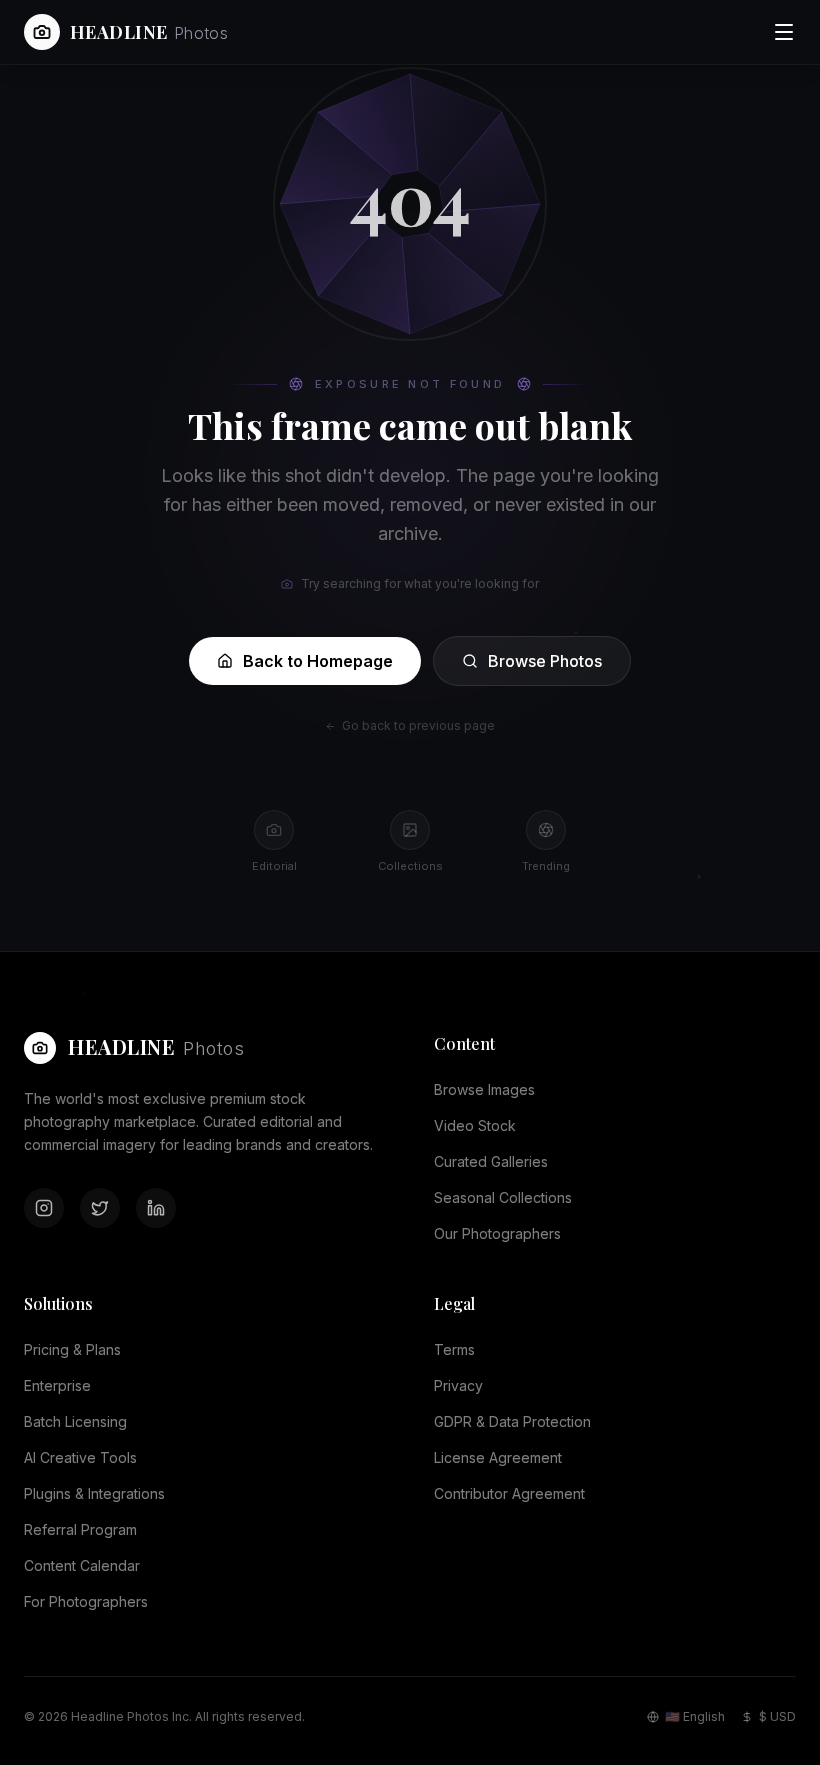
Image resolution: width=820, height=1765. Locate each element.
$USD (777, 1716)
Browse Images (484, 1089)
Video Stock (475, 1125)
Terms (454, 1349)
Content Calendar (82, 1565)
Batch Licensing (75, 1421)
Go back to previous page (418, 725)
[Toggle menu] (784, 32)
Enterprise (57, 1385)
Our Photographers (497, 1233)
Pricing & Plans (72, 1349)
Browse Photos (545, 661)
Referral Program (80, 1529)
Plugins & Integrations (94, 1493)
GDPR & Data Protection (512, 1421)
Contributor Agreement (509, 1493)
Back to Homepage (318, 661)
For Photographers (86, 1601)
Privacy (458, 1385)
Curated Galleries (491, 1161)
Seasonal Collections (503, 1197)
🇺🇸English (695, 1716)
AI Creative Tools (80, 1457)
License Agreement (498, 1457)
